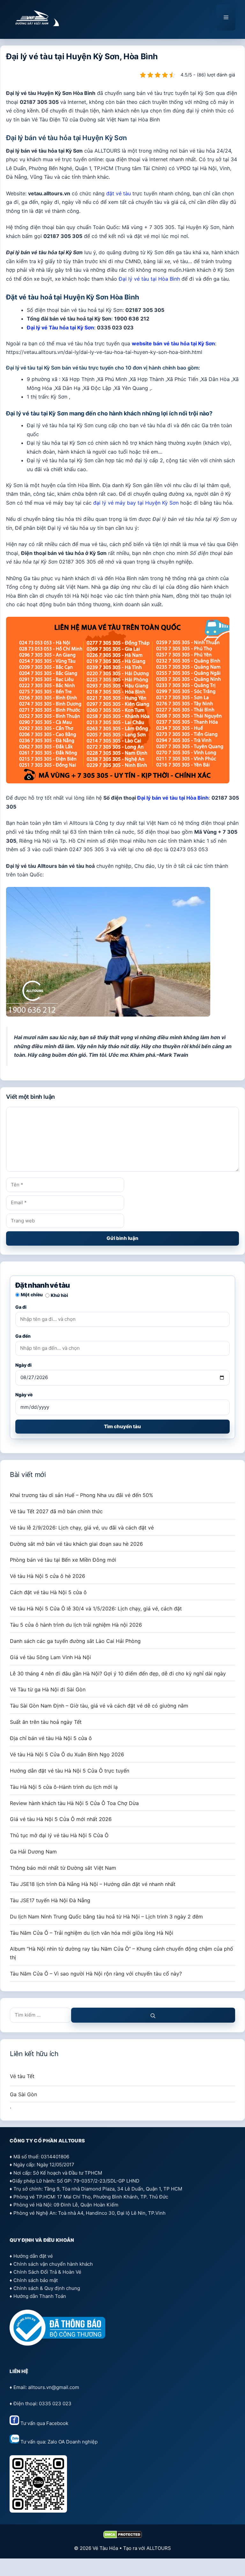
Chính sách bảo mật (36, 2280)
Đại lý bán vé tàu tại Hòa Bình (173, 798)
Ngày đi (23, 1365)
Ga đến (23, 1336)
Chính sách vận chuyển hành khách (53, 2264)
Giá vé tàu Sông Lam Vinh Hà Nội (50, 1657)
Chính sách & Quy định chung (47, 2288)
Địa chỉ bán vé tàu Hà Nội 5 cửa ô (51, 1738)
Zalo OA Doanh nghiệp (73, 2442)
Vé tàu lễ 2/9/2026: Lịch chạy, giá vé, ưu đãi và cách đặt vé (82, 1528)
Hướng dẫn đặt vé (33, 2256)
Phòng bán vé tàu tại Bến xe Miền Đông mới (63, 1560)
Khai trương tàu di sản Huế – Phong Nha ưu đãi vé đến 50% (82, 1495)
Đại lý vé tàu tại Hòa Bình (149, 279)
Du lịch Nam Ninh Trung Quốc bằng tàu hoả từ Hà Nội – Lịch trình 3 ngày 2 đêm (106, 1917)
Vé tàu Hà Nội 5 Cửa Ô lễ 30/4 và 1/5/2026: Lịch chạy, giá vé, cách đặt (96, 1608)
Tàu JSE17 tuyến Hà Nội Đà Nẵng (50, 1900)
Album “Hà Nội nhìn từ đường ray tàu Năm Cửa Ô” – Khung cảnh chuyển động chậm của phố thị (122, 1953)
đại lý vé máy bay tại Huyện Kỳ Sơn (136, 503)
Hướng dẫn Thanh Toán (40, 2296)
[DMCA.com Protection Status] (123, 2537)
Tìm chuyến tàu (122, 1426)
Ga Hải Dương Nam (33, 1852)
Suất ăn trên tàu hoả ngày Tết (46, 1722)
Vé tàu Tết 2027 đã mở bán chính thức (56, 1511)
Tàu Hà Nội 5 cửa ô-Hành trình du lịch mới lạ (64, 1787)
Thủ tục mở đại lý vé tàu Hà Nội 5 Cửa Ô (59, 1835)
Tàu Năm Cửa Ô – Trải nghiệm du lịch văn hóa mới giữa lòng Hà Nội (92, 1933)
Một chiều (32, 1295)
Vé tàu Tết (22, 2076)
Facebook (57, 2423)
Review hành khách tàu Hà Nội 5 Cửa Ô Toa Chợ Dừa (74, 1803)
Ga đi (21, 1307)
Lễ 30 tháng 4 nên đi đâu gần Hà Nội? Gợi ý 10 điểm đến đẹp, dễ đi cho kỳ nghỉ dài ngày (118, 1673)
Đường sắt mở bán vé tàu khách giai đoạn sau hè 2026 (76, 1544)
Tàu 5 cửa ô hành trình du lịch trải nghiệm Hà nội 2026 (76, 1625)
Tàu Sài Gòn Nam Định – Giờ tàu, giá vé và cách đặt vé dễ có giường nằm (99, 1706)
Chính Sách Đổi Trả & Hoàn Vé (47, 2272)
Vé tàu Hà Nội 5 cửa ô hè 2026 (48, 1576)
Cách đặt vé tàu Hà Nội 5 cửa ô (48, 1592)
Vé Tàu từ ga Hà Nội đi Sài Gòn (48, 1689)
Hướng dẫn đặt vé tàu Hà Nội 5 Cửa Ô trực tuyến (70, 1771)
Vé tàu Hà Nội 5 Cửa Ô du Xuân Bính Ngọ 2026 (67, 1754)
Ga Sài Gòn (23, 2094)
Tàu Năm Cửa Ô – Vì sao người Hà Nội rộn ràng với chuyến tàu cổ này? (96, 1974)
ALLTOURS (159, 2548)
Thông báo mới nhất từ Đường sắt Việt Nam (63, 1868)
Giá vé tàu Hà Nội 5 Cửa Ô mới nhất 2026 (61, 1819)
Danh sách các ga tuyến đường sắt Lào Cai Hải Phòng (75, 1641)
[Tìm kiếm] (153, 2015)
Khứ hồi (59, 1295)
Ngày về (24, 1395)
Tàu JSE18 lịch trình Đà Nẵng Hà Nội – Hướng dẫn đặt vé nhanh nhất (93, 1884)
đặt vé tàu (119, 193)
